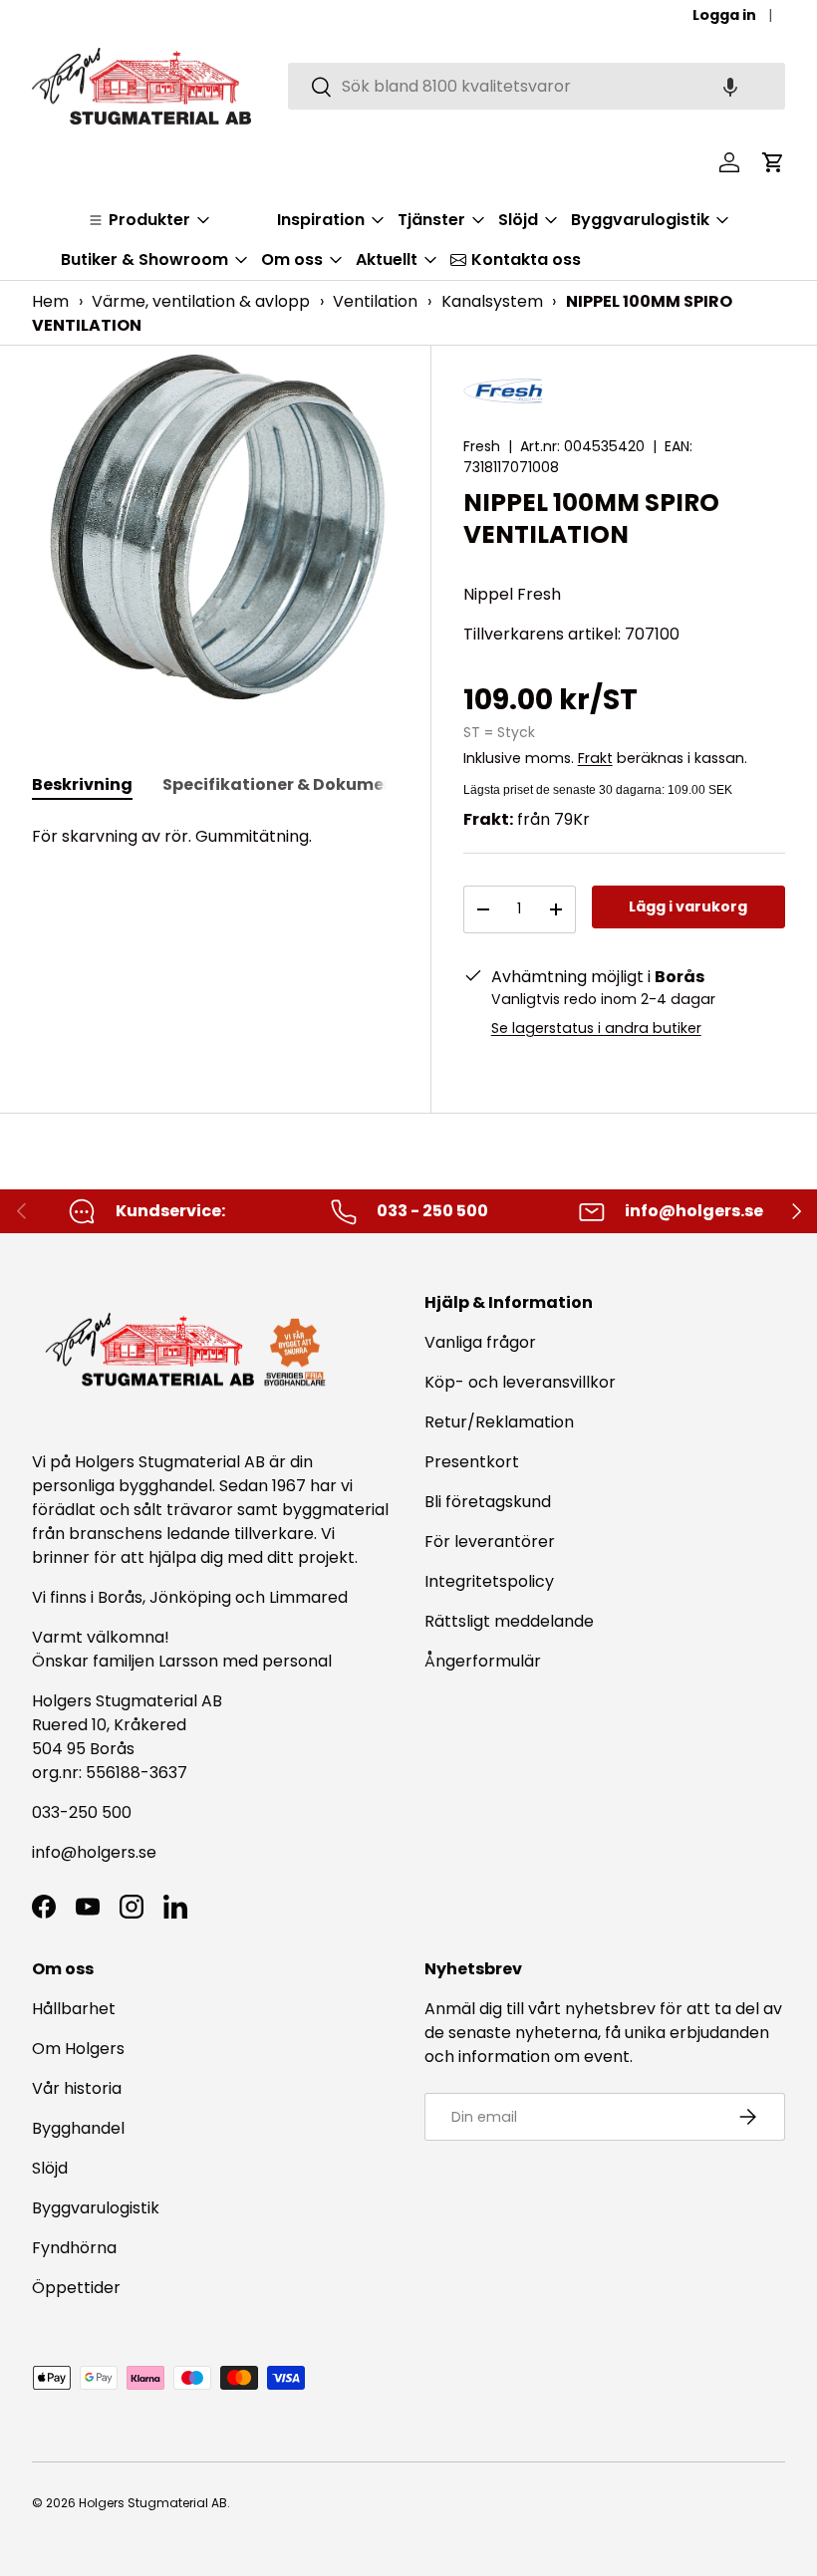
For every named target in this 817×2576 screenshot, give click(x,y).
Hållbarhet (74, 2009)
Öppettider (76, 2288)
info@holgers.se (94, 1852)
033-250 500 (82, 1812)
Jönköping (192, 1597)
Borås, (122, 1597)
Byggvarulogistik (96, 2208)
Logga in (724, 15)
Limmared (308, 1597)
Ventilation (375, 301)
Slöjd (50, 2168)
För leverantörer (490, 1542)
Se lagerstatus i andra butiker (596, 1028)
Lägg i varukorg (688, 906)
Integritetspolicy (489, 1581)
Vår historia (77, 2088)
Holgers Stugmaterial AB (153, 2503)
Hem (50, 301)
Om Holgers (78, 2049)
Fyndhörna (74, 2248)
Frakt (595, 758)
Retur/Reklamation (499, 1422)
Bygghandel (78, 2128)
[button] (730, 86)
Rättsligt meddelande (509, 1621)
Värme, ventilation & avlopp (201, 301)
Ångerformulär (483, 1661)
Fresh (482, 446)
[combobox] (537, 86)
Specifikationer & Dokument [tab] (282, 784)
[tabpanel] (215, 837)
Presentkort (472, 1462)
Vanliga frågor (480, 1342)
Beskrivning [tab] (82, 784)
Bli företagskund (488, 1502)
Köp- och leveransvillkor (520, 1382)
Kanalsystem (492, 301)
